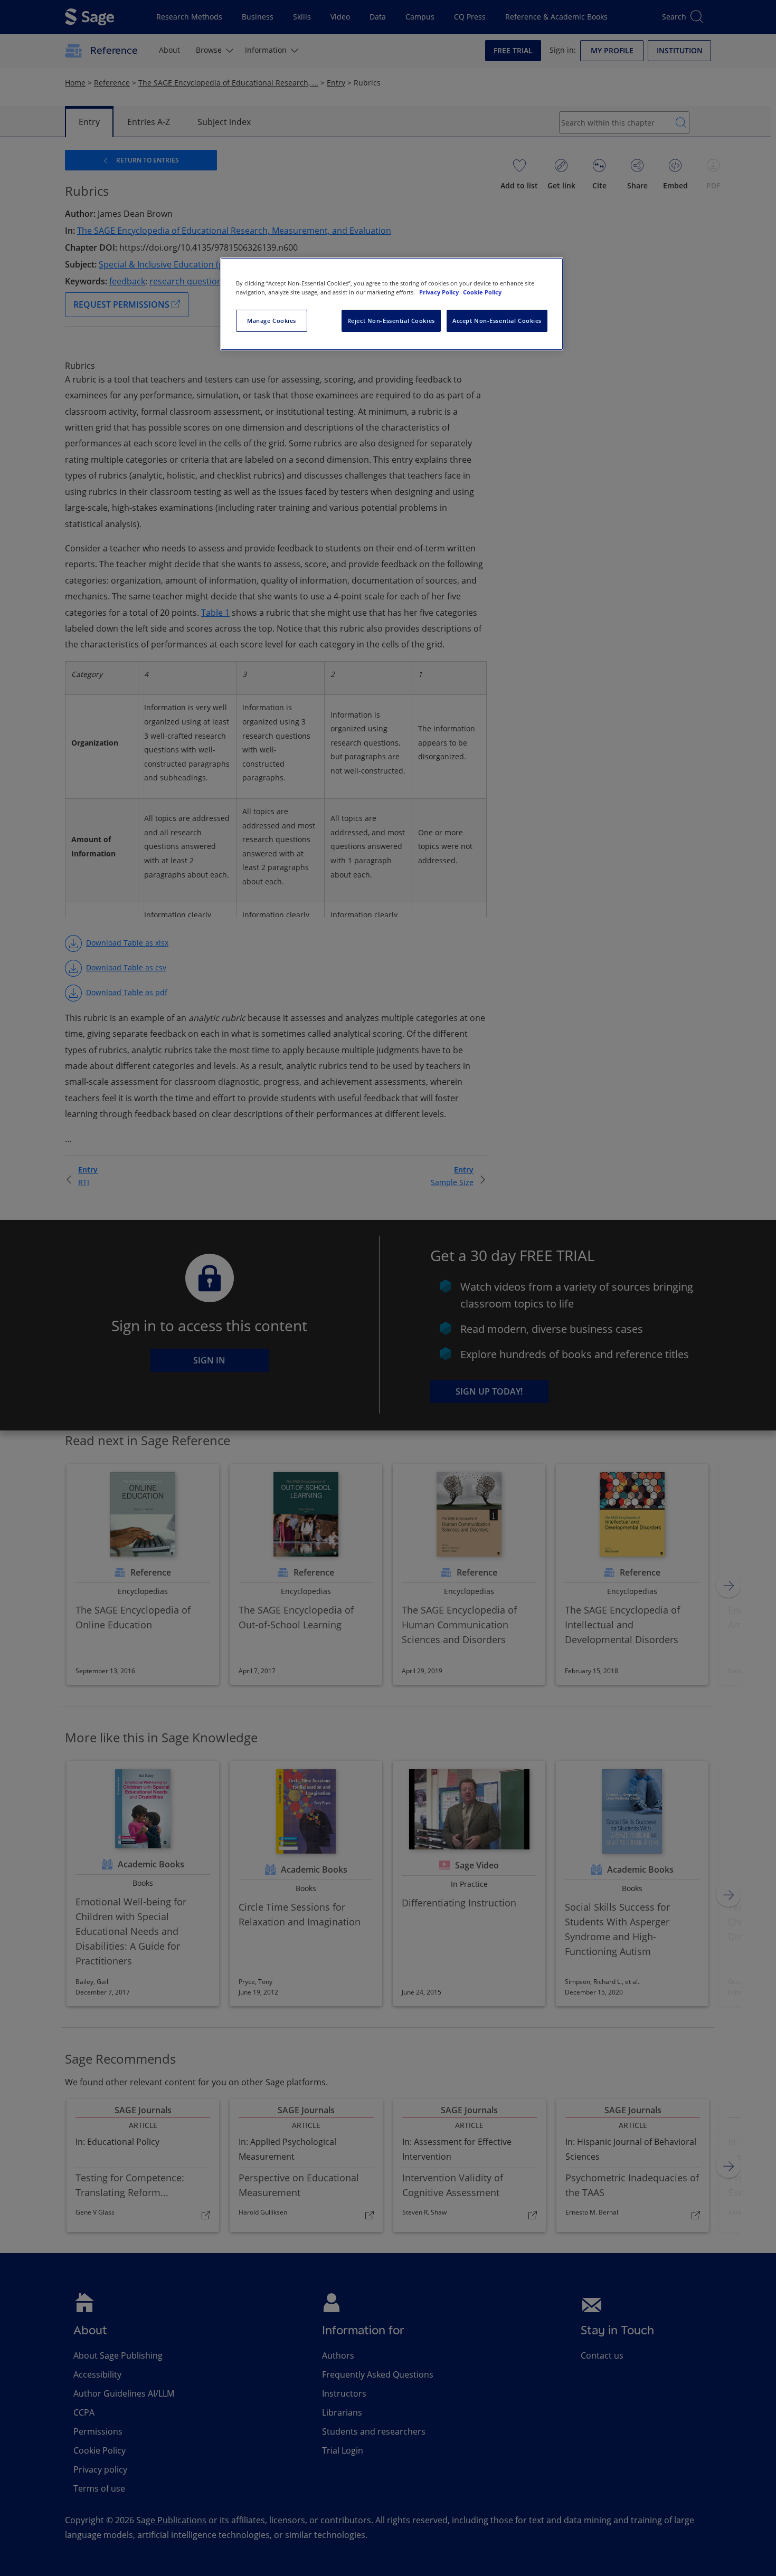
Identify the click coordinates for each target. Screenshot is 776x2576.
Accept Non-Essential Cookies (497, 321)
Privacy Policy (440, 292)
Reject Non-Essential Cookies (391, 321)
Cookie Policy (482, 292)
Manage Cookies (272, 321)
